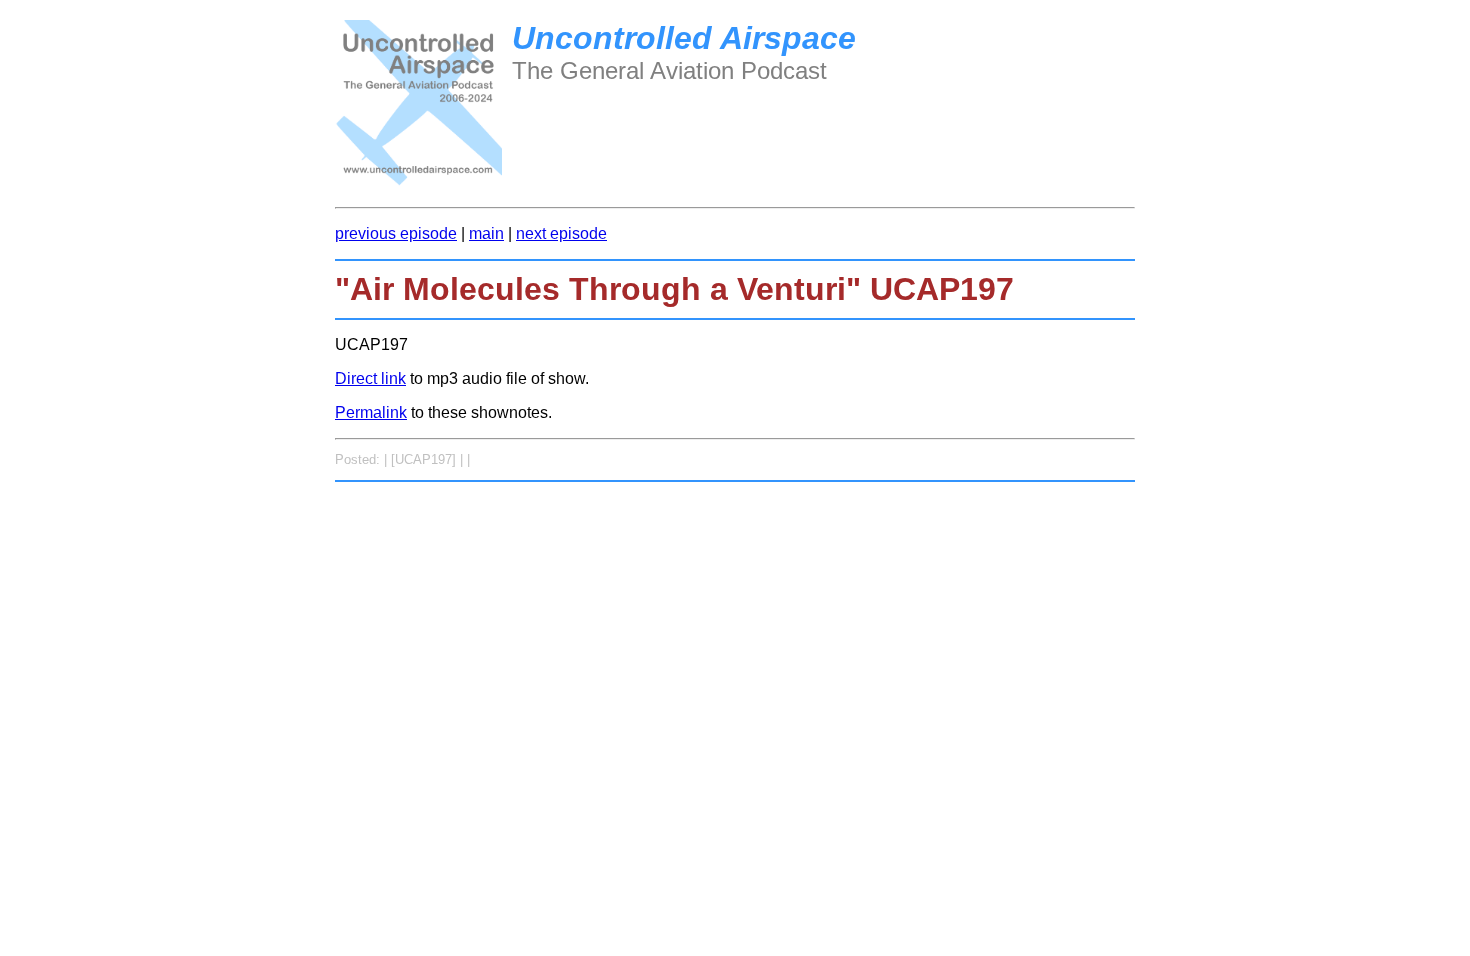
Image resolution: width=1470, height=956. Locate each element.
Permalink (371, 412)
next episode (561, 233)
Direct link (370, 378)
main (486, 233)
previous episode (396, 233)
